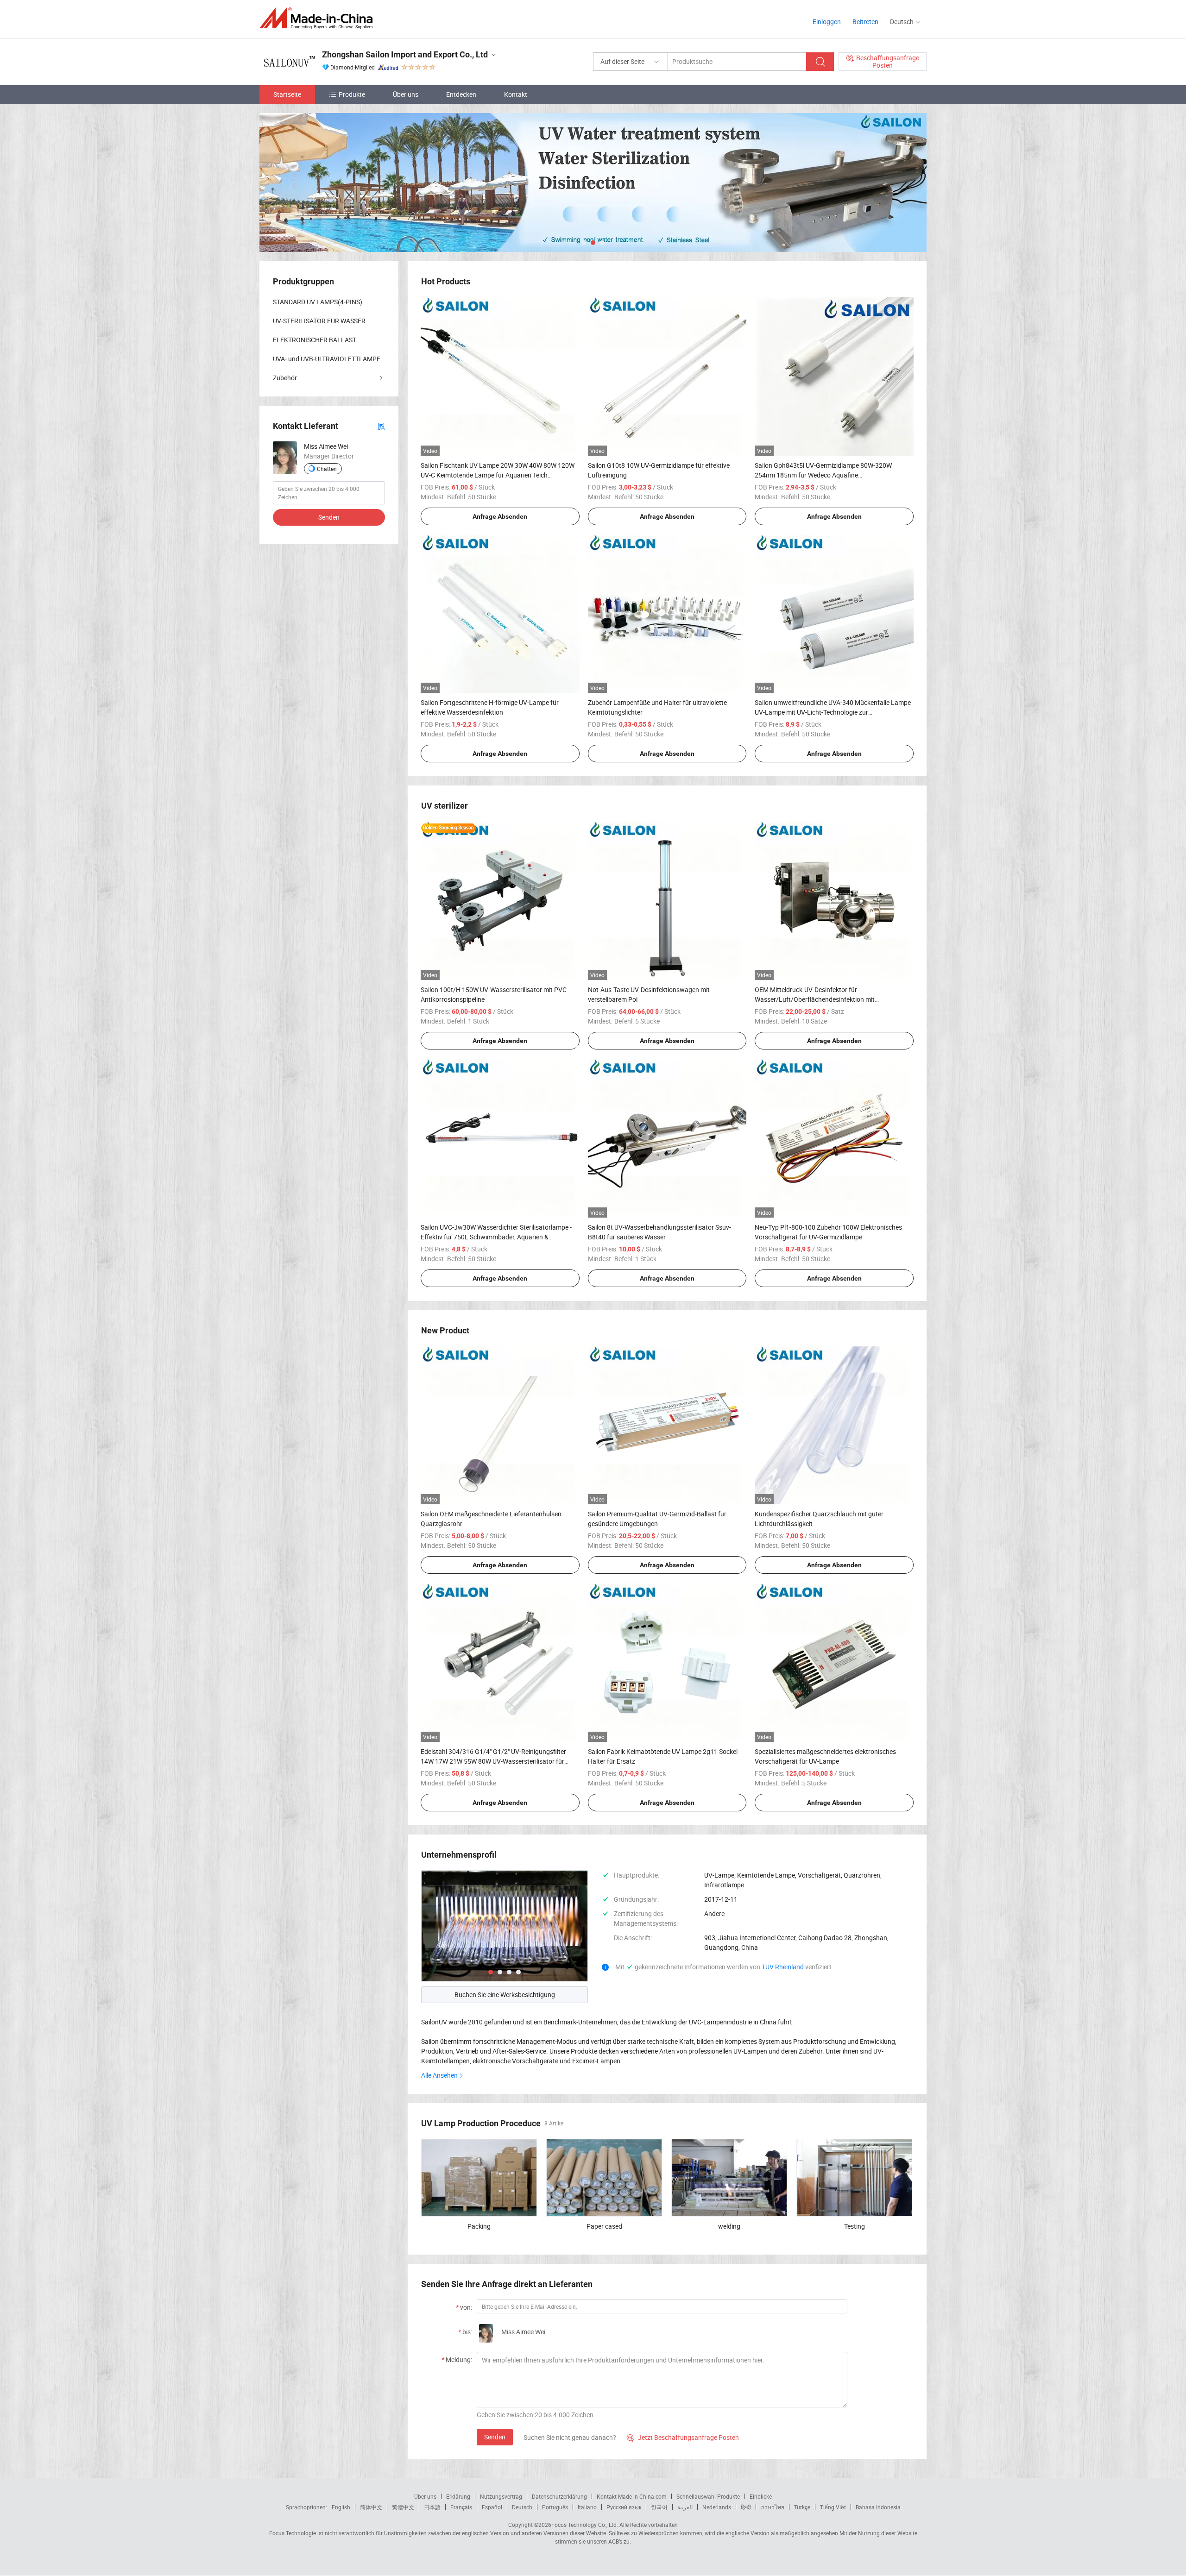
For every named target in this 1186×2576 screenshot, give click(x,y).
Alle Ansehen (439, 2075)
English (341, 2507)
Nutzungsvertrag (501, 2496)
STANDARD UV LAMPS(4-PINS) (318, 302)
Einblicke (761, 2496)
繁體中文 (403, 2507)
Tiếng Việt (833, 2507)
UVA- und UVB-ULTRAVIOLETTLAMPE (327, 359)
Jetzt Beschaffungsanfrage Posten (683, 2437)
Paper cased (604, 2226)
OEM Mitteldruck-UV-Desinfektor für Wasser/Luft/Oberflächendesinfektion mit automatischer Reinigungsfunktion (815, 999)
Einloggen (827, 22)
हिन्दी (746, 2507)
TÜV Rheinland (783, 1967)
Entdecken (461, 94)
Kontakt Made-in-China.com (632, 2496)
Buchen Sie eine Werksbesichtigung (505, 1995)
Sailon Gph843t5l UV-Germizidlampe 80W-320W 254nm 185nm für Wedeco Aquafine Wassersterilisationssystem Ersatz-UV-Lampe (823, 475)
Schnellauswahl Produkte (708, 2496)
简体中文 (371, 2507)
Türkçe (802, 2507)
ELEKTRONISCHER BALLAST (315, 340)
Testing (855, 2226)
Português (555, 2507)
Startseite (287, 94)
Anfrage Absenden (500, 516)
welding (729, 2226)
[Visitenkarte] (381, 426)
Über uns (406, 94)
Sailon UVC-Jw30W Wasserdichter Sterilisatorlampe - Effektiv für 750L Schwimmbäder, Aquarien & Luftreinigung (496, 1237)
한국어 (659, 2507)
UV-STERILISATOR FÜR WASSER (319, 321)
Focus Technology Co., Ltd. (585, 2525)
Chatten (327, 469)
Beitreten (865, 22)
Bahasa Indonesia (878, 2507)
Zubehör (285, 378)
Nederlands (717, 2507)
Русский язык (624, 2507)
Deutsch (522, 2507)
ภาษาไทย (773, 2507)
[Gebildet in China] (319, 18)
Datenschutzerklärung (559, 2496)
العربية (685, 2507)
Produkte (352, 94)
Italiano (587, 2507)
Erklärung (458, 2496)
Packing (479, 2226)
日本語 (432, 2507)
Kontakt (516, 94)
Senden (495, 2437)
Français (461, 2507)
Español (492, 2507)
